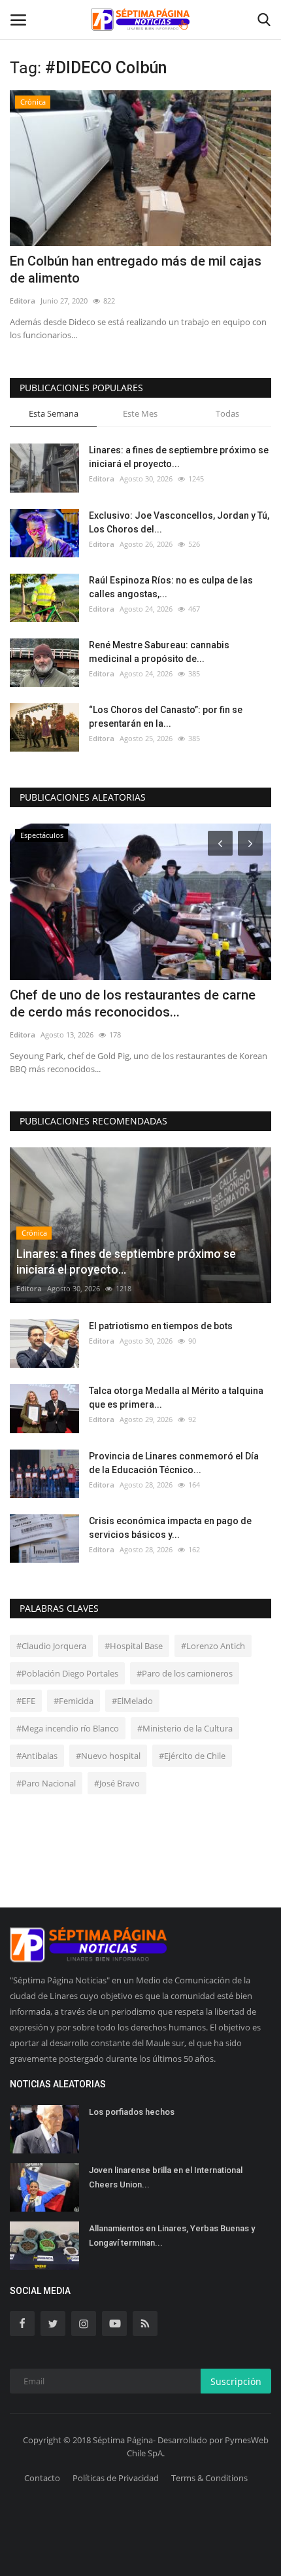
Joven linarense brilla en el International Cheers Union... (166, 2177)
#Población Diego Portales (67, 1673)
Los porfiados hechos (132, 2112)
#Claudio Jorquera (51, 1646)
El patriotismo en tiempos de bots (161, 1326)
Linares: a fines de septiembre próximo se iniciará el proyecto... (179, 457)
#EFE (26, 1701)
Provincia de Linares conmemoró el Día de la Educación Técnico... (174, 1463)
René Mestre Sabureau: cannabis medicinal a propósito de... (159, 652)
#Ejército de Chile (192, 1756)
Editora (23, 301)
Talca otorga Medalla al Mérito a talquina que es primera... (176, 1398)
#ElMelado (132, 1701)
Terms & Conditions (209, 2478)
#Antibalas (37, 1756)
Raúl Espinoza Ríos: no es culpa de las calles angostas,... (171, 587)
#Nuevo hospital (108, 1756)
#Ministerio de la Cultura (185, 1728)
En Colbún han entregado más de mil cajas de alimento (136, 270)
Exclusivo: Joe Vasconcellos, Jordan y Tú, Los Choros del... (179, 522)
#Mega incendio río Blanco (68, 1728)
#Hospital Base (134, 1646)
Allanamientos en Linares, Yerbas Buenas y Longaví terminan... (172, 2236)
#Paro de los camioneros (185, 1673)
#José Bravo (117, 1783)
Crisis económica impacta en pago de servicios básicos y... (170, 1528)
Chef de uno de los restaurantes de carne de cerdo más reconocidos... (133, 1003)
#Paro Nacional (46, 1783)
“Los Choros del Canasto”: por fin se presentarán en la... (166, 717)
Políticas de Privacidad (116, 2478)
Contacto (42, 2478)
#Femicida (74, 1701)
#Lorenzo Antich (213, 1646)
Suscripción (236, 2381)
